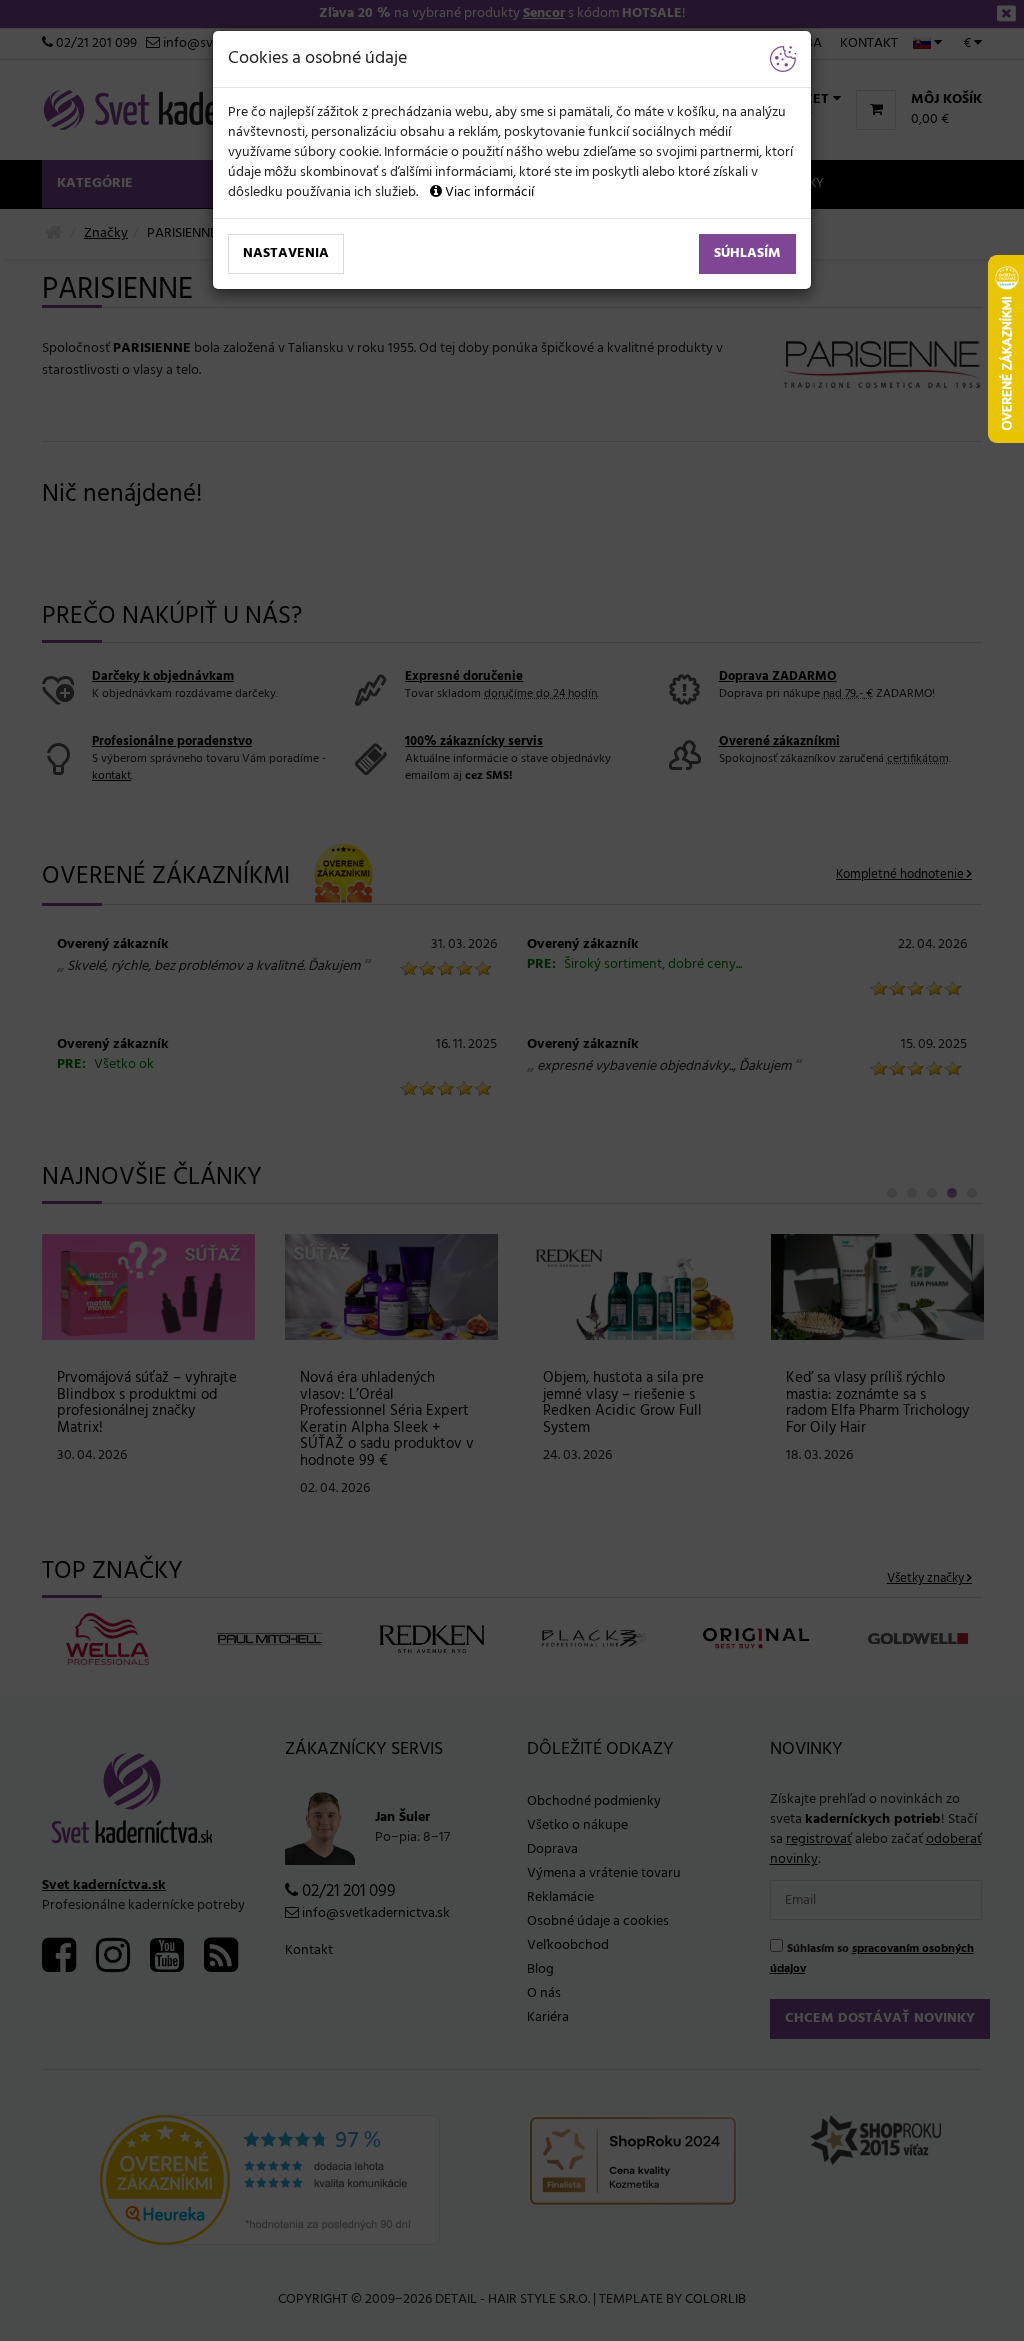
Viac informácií (488, 192)
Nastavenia (286, 253)
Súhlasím (747, 253)
